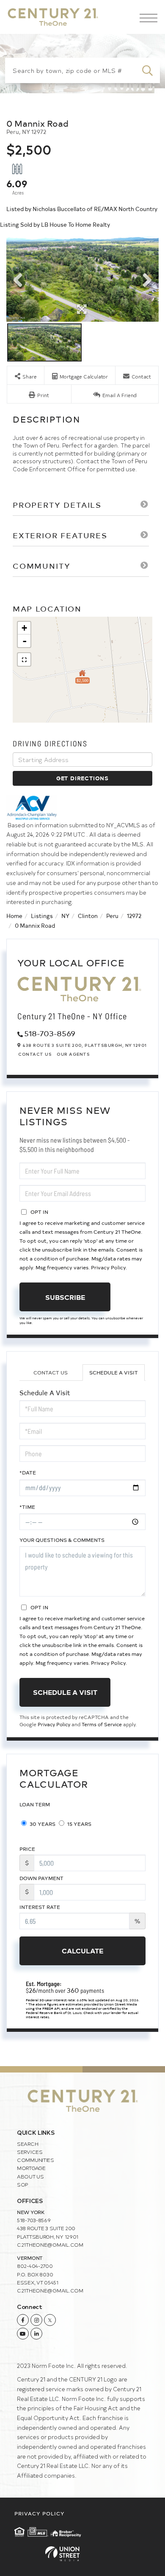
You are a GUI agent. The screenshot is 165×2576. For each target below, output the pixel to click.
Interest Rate (40, 1907)
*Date (28, 1472)
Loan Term (35, 1804)
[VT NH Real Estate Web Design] (82, 2554)
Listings (42, 916)
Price (27, 1849)
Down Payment (41, 1878)
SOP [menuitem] (23, 2184)
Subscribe (65, 1297)
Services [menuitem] (30, 2152)
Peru (112, 916)
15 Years (79, 1824)
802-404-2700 (35, 2266)
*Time (27, 1507)
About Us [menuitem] (30, 2176)
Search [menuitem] (27, 2144)
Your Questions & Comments (62, 1540)
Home (14, 916)
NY (65, 916)
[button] (147, 70)
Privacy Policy (108, 1267)
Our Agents (73, 1054)
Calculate (82, 1950)
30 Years (42, 1824)
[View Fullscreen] (24, 659)
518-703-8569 (50, 1033)
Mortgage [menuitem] (31, 2168)
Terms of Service (102, 1724)
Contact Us (35, 1054)
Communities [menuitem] (36, 2160)
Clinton (88, 916)
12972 (134, 916)
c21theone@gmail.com (50, 2245)
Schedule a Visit (114, 1372)
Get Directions (82, 778)
